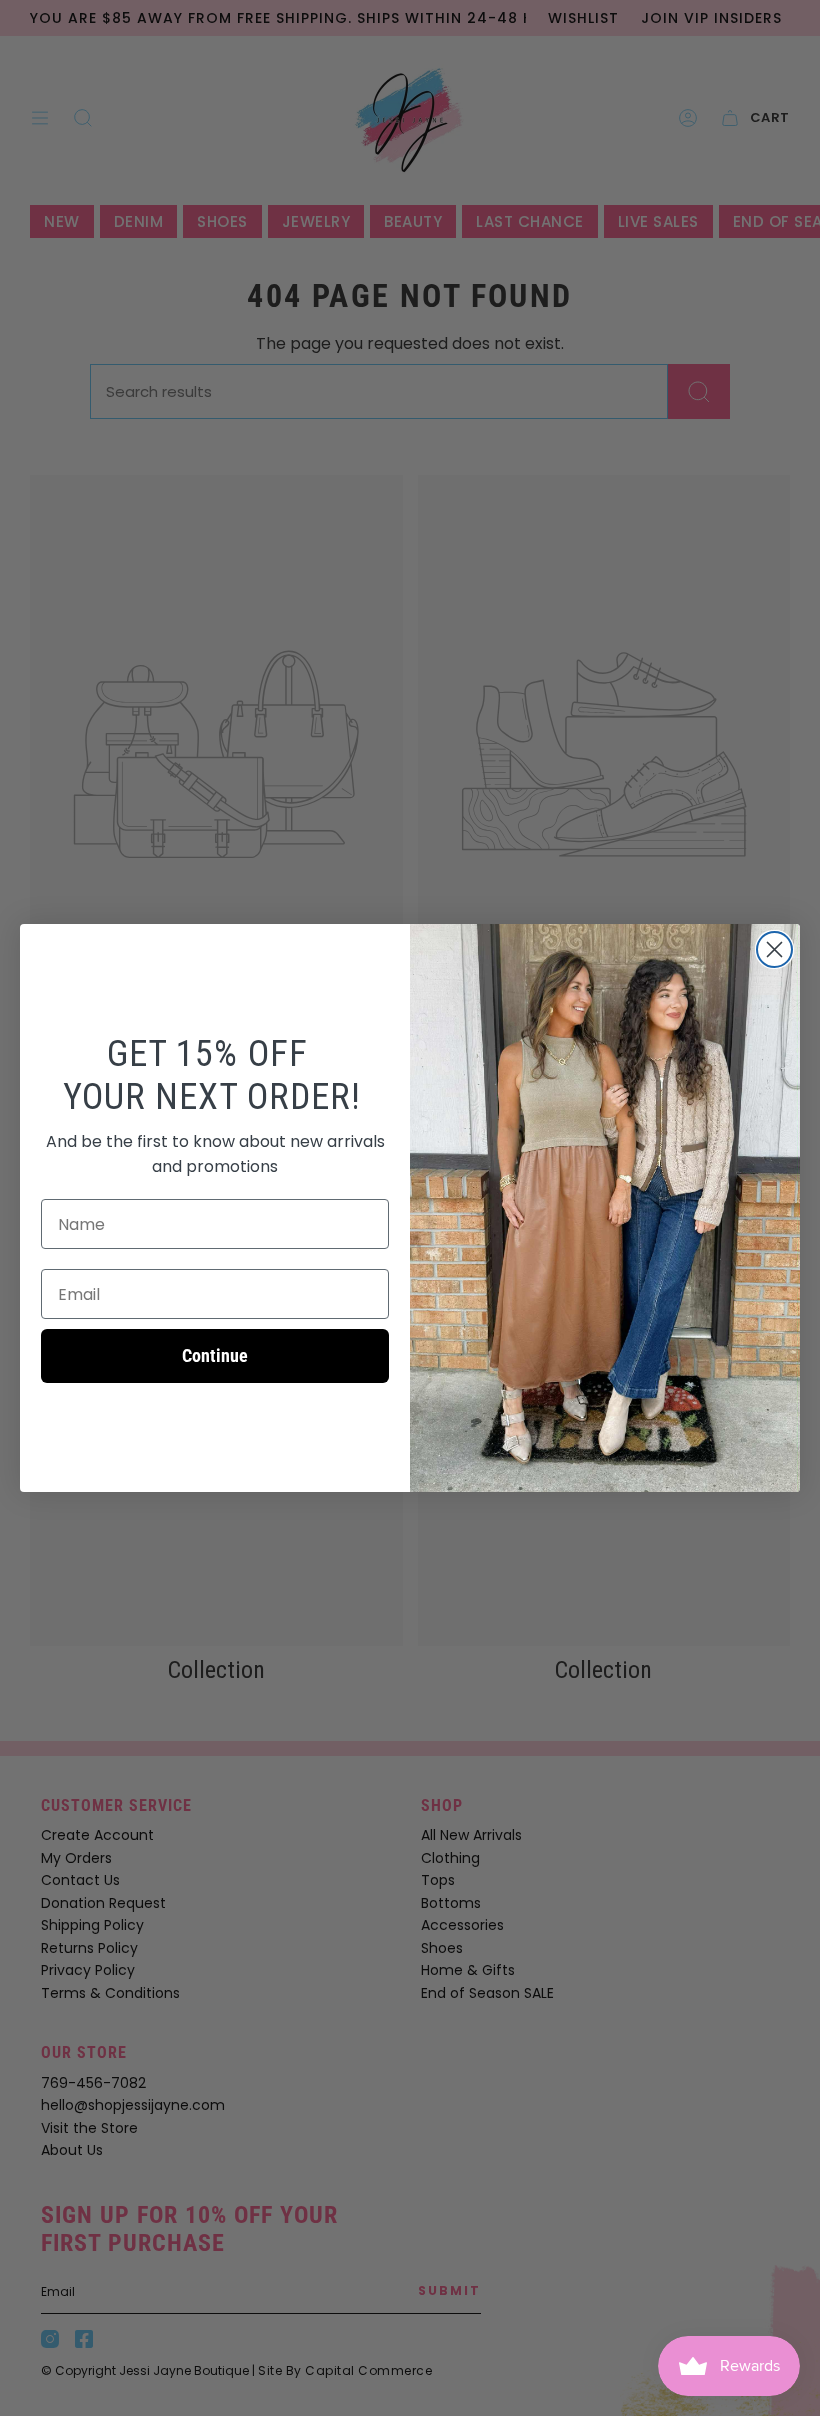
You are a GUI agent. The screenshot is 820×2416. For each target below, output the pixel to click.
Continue (215, 1355)
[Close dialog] (774, 949)
